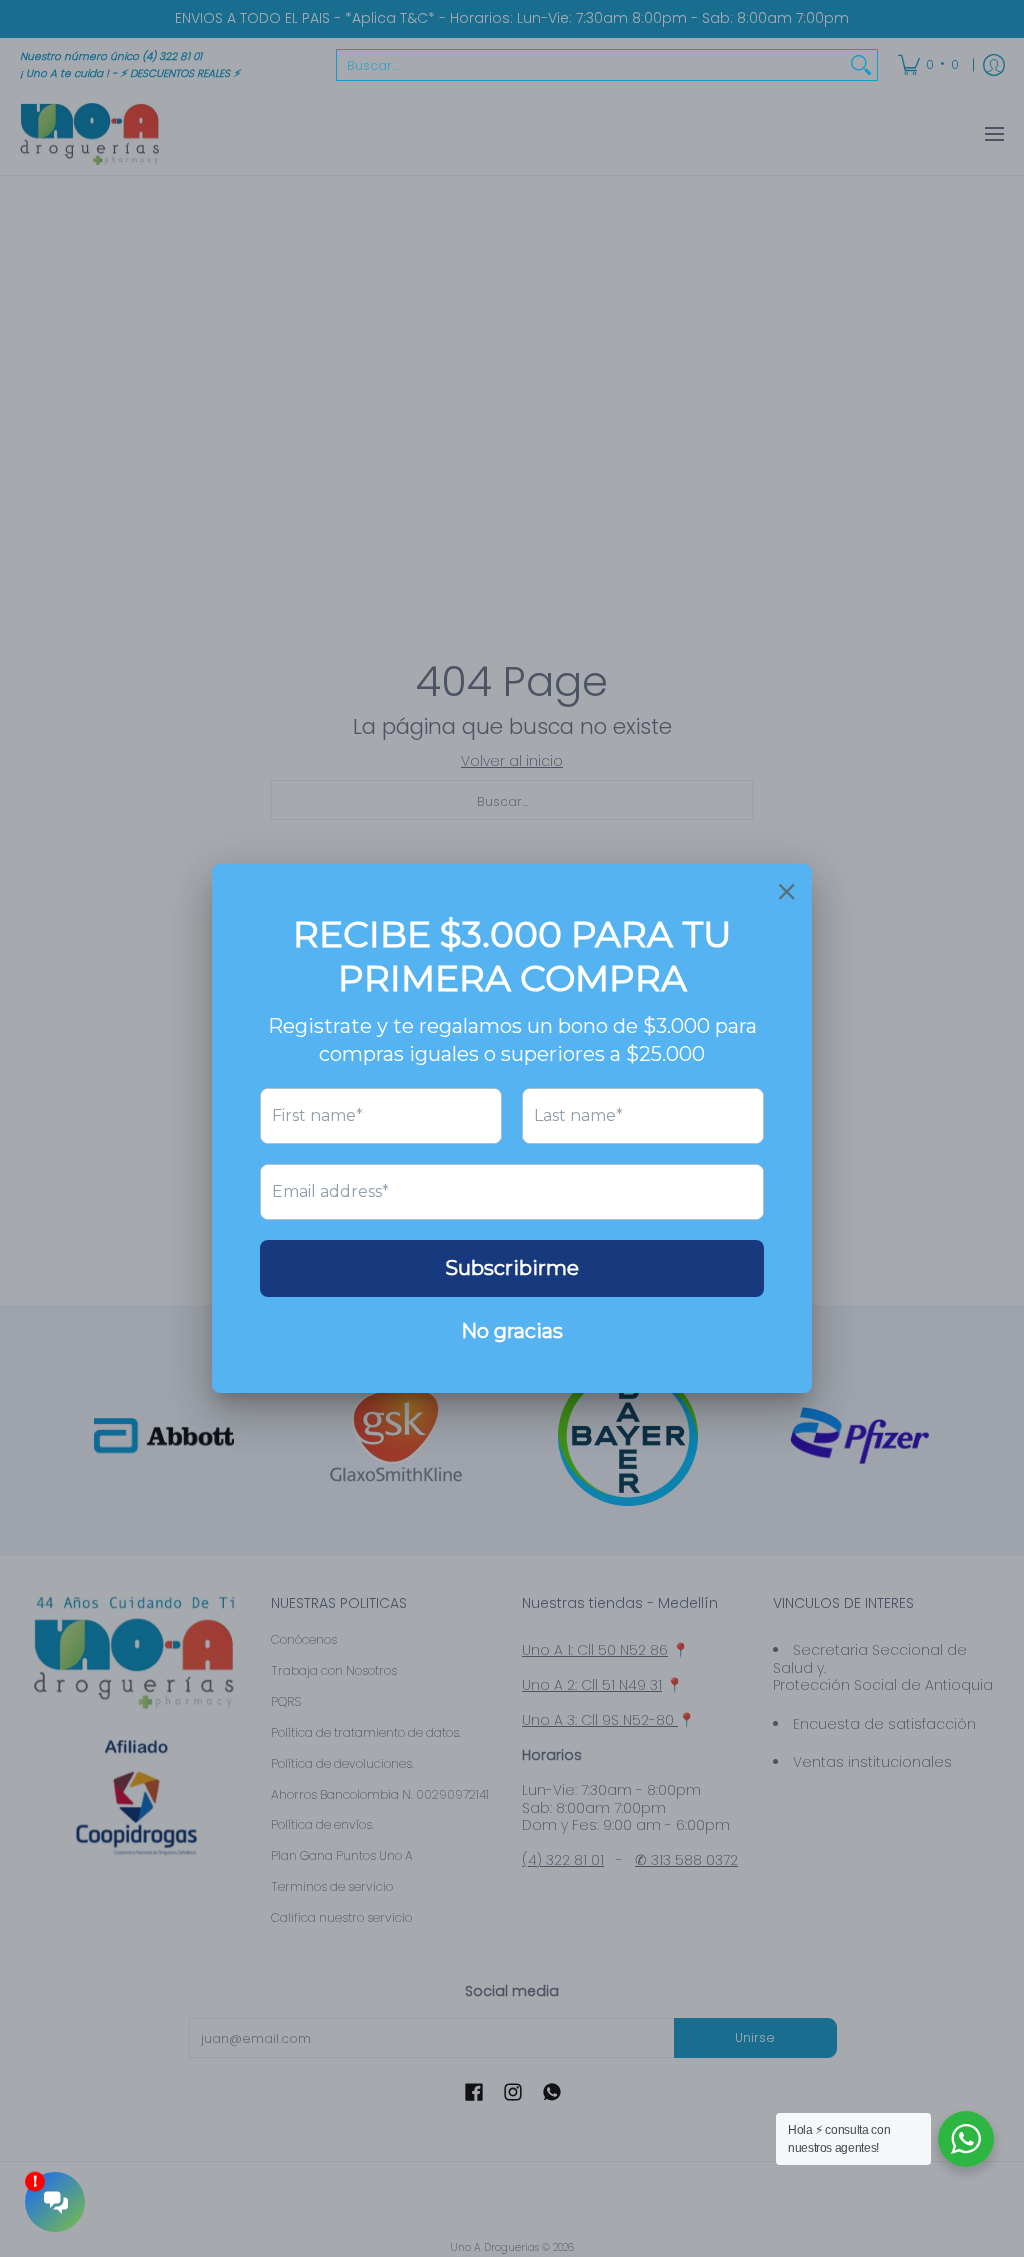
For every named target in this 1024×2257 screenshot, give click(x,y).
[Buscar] (861, 65)
